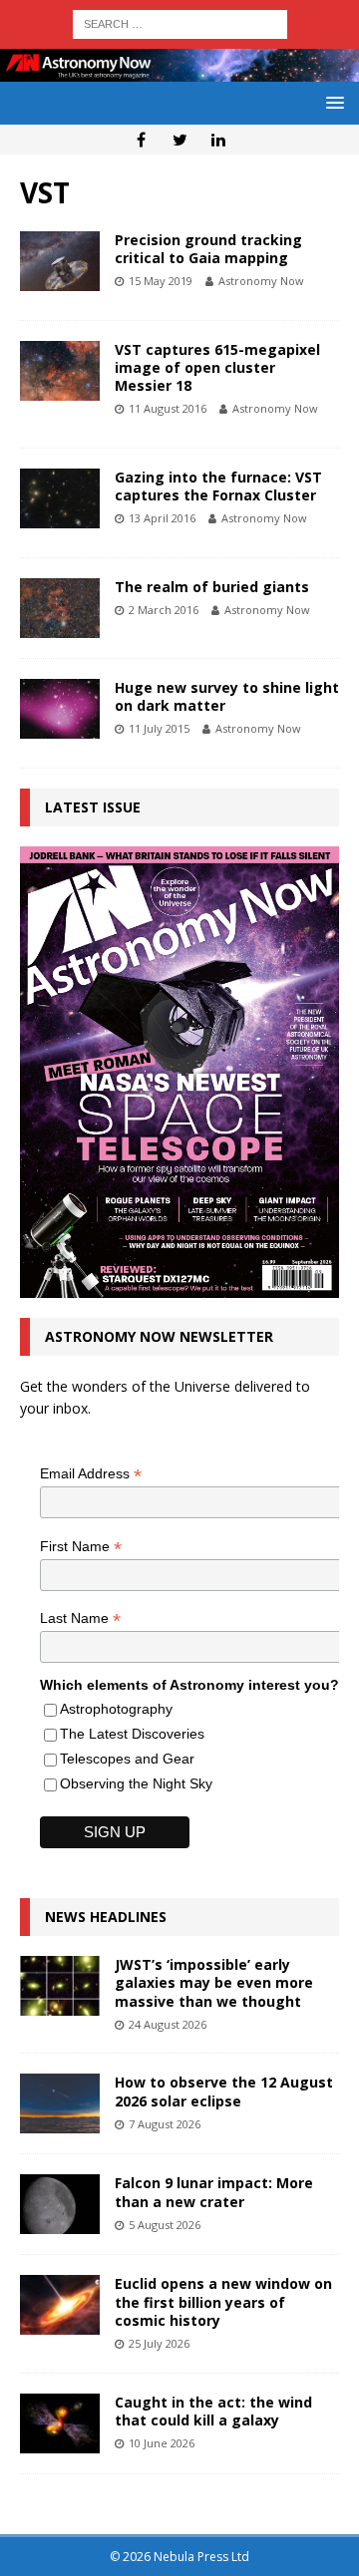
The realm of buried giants (212, 587)
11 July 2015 (159, 728)
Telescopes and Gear (127, 1759)
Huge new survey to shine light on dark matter (227, 696)
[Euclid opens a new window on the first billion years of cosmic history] (60, 2305)
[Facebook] (141, 140)
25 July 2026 (159, 2343)
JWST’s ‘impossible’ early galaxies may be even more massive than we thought (214, 1982)
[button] (332, 102)
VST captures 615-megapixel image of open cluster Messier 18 (217, 367)
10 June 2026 (162, 2443)
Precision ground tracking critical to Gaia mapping (208, 249)
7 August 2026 (165, 2124)
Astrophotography (116, 1709)
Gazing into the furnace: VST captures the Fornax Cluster (218, 486)
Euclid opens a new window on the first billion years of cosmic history (223, 2301)
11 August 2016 (168, 408)
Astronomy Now (261, 281)
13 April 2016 (162, 518)
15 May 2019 (161, 281)
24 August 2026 (168, 2024)
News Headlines (106, 1917)
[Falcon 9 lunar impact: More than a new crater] (60, 2204)
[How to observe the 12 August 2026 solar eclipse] (60, 2103)
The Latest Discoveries (132, 1734)
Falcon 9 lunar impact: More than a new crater (214, 2192)
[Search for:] (180, 22)
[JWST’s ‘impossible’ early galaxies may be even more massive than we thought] (60, 1986)
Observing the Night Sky (136, 1783)
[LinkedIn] (219, 140)
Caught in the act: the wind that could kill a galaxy (213, 2411)
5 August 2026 (165, 2225)
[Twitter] (180, 140)
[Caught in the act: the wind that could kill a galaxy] (60, 2423)
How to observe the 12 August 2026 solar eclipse (224, 2091)
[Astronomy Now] (179, 70)
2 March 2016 (164, 610)
